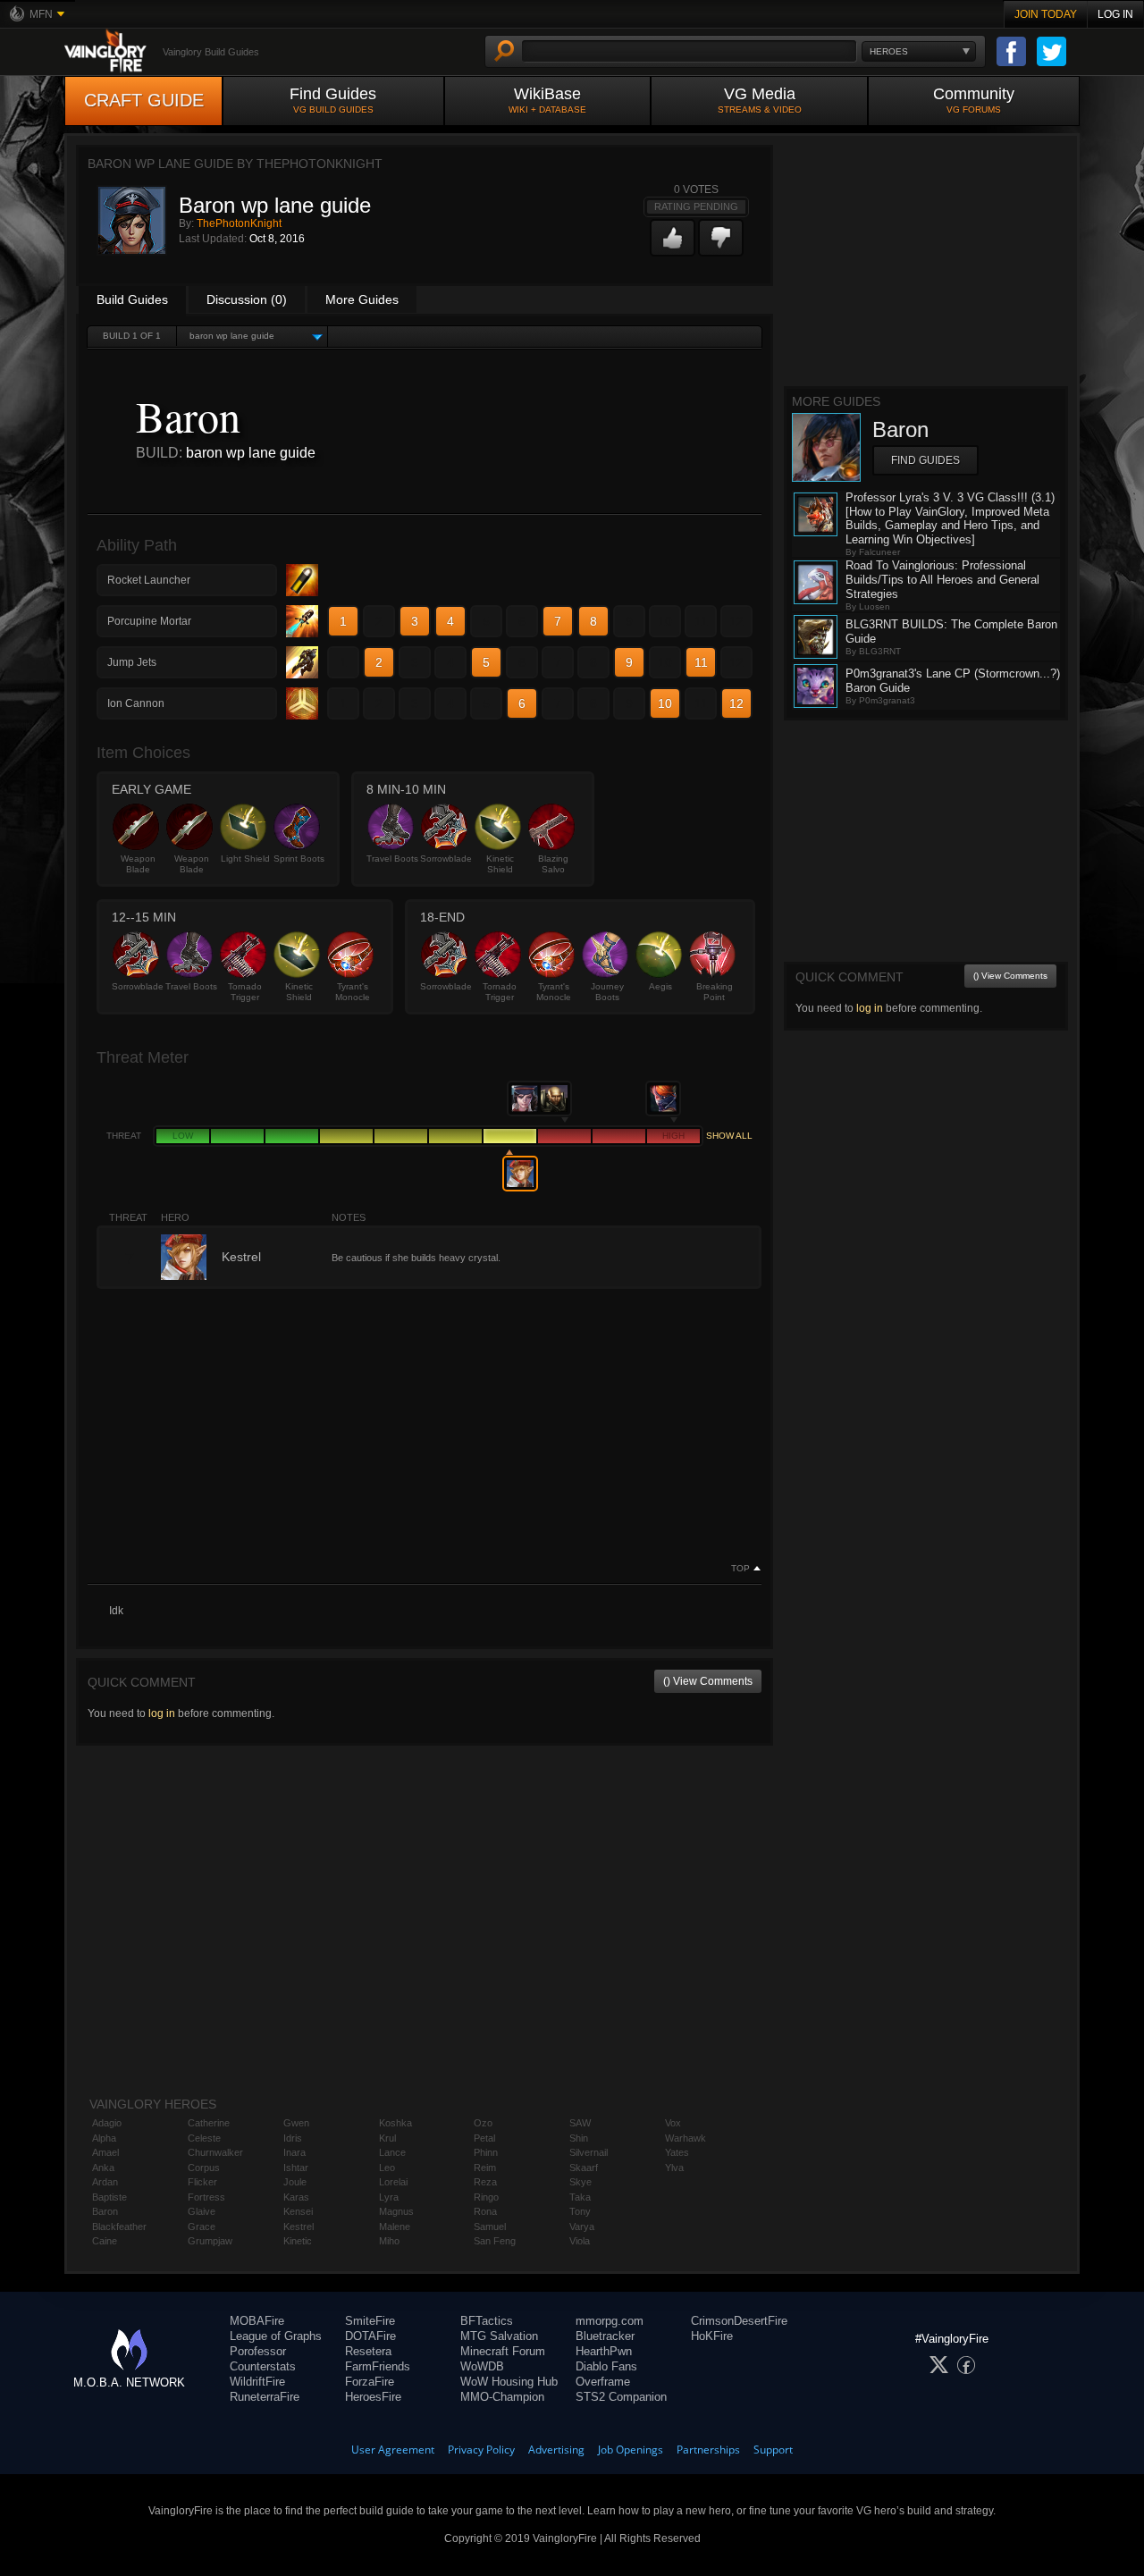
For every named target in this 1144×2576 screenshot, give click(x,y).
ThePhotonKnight (239, 223)
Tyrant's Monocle (353, 992)
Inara (294, 2152)
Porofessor (258, 2351)
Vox (673, 2123)
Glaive (202, 2211)
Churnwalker (215, 2152)
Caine (105, 2241)
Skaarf (584, 2168)
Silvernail (589, 2152)
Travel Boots (392, 859)
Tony (580, 2211)
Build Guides (132, 299)
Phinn (486, 2152)
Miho (389, 2241)
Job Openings (631, 2450)
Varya (582, 2227)
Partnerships (708, 2450)
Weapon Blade (138, 864)
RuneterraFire (265, 2397)
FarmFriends (378, 2366)
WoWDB (482, 2366)
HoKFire (712, 2336)
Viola (580, 2241)
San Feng (495, 2241)
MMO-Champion (502, 2397)
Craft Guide (144, 100)
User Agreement (393, 2450)
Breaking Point (715, 992)
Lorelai (393, 2182)
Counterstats (263, 2366)
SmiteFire (370, 2321)
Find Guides (333, 100)
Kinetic (298, 2241)
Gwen (296, 2123)
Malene (395, 2227)
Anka (103, 2168)
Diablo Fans (606, 2366)
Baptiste (109, 2197)
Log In (1115, 14)
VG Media (760, 100)
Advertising (556, 2450)
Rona (485, 2211)
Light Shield (245, 859)
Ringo (486, 2197)
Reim (485, 2168)
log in (162, 1713)
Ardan (105, 2182)
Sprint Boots (299, 859)
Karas (296, 2197)
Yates (677, 2152)
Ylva (674, 2168)
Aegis (660, 986)
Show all (729, 1136)
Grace (202, 2227)
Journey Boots (607, 992)
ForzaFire (370, 2382)
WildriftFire (257, 2382)
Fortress (206, 2197)
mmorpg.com (610, 2321)
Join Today (1046, 14)
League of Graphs (276, 2336)
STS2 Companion (621, 2397)
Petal (484, 2138)
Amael (105, 2152)
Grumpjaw (210, 2241)
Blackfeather (119, 2227)
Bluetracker (605, 2336)
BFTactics (487, 2321)
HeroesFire (373, 2397)
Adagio (107, 2123)
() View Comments (708, 1681)
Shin (579, 2138)
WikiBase (547, 100)
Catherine (209, 2123)
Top (740, 1569)
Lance (392, 2152)
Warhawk (686, 2138)
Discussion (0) (247, 299)
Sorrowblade (446, 859)
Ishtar (296, 2168)
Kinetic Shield (500, 864)
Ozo (483, 2123)
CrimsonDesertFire (739, 2321)
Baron (105, 2211)
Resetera (368, 2351)
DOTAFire (370, 2336)
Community (974, 100)
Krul (387, 2138)
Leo (387, 2168)
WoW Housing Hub (509, 2382)
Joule (295, 2182)
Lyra (389, 2197)
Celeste (204, 2138)
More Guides (362, 299)
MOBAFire (257, 2321)
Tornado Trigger (245, 992)
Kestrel (299, 2227)
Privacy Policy (481, 2450)
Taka (580, 2197)
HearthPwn (604, 2351)
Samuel (490, 2227)
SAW (580, 2123)
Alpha (104, 2138)
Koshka (395, 2123)
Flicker (202, 2182)
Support (773, 2450)
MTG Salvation (499, 2336)
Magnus (396, 2211)
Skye (580, 2182)
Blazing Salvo (553, 864)
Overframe (603, 2382)
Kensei (298, 2211)
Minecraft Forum (503, 2351)
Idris (293, 2138)
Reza (485, 2182)
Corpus (204, 2168)
